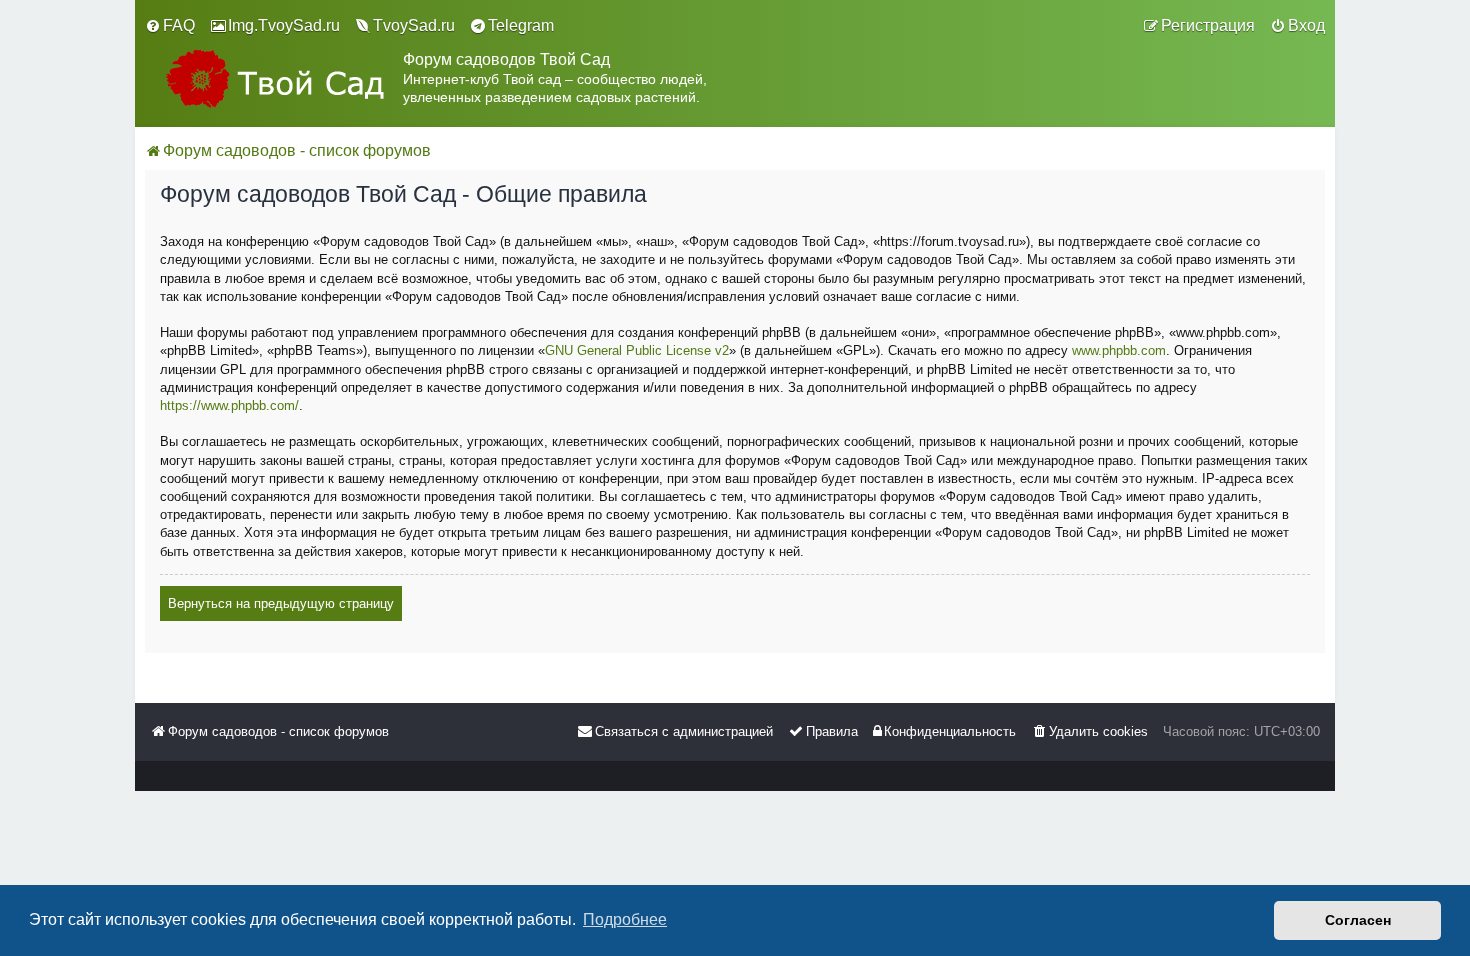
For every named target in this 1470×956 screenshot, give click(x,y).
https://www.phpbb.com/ (229, 405)
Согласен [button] (1358, 920)
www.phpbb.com (1119, 350)
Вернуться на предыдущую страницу (281, 603)
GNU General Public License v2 (637, 350)
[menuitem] (170, 26)
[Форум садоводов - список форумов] (274, 78)
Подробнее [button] (625, 919)
